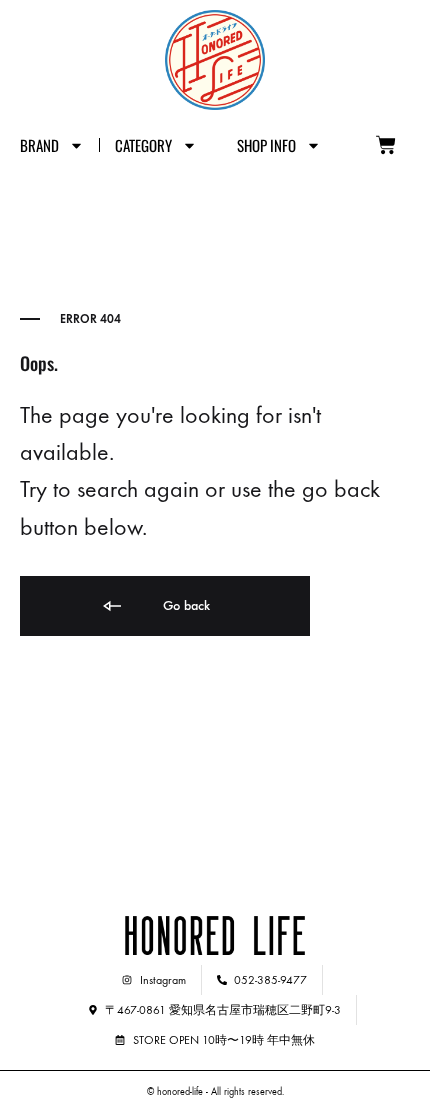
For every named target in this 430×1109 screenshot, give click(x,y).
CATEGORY (143, 145)
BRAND (39, 145)
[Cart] (386, 145)
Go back (184, 605)
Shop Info (266, 145)
